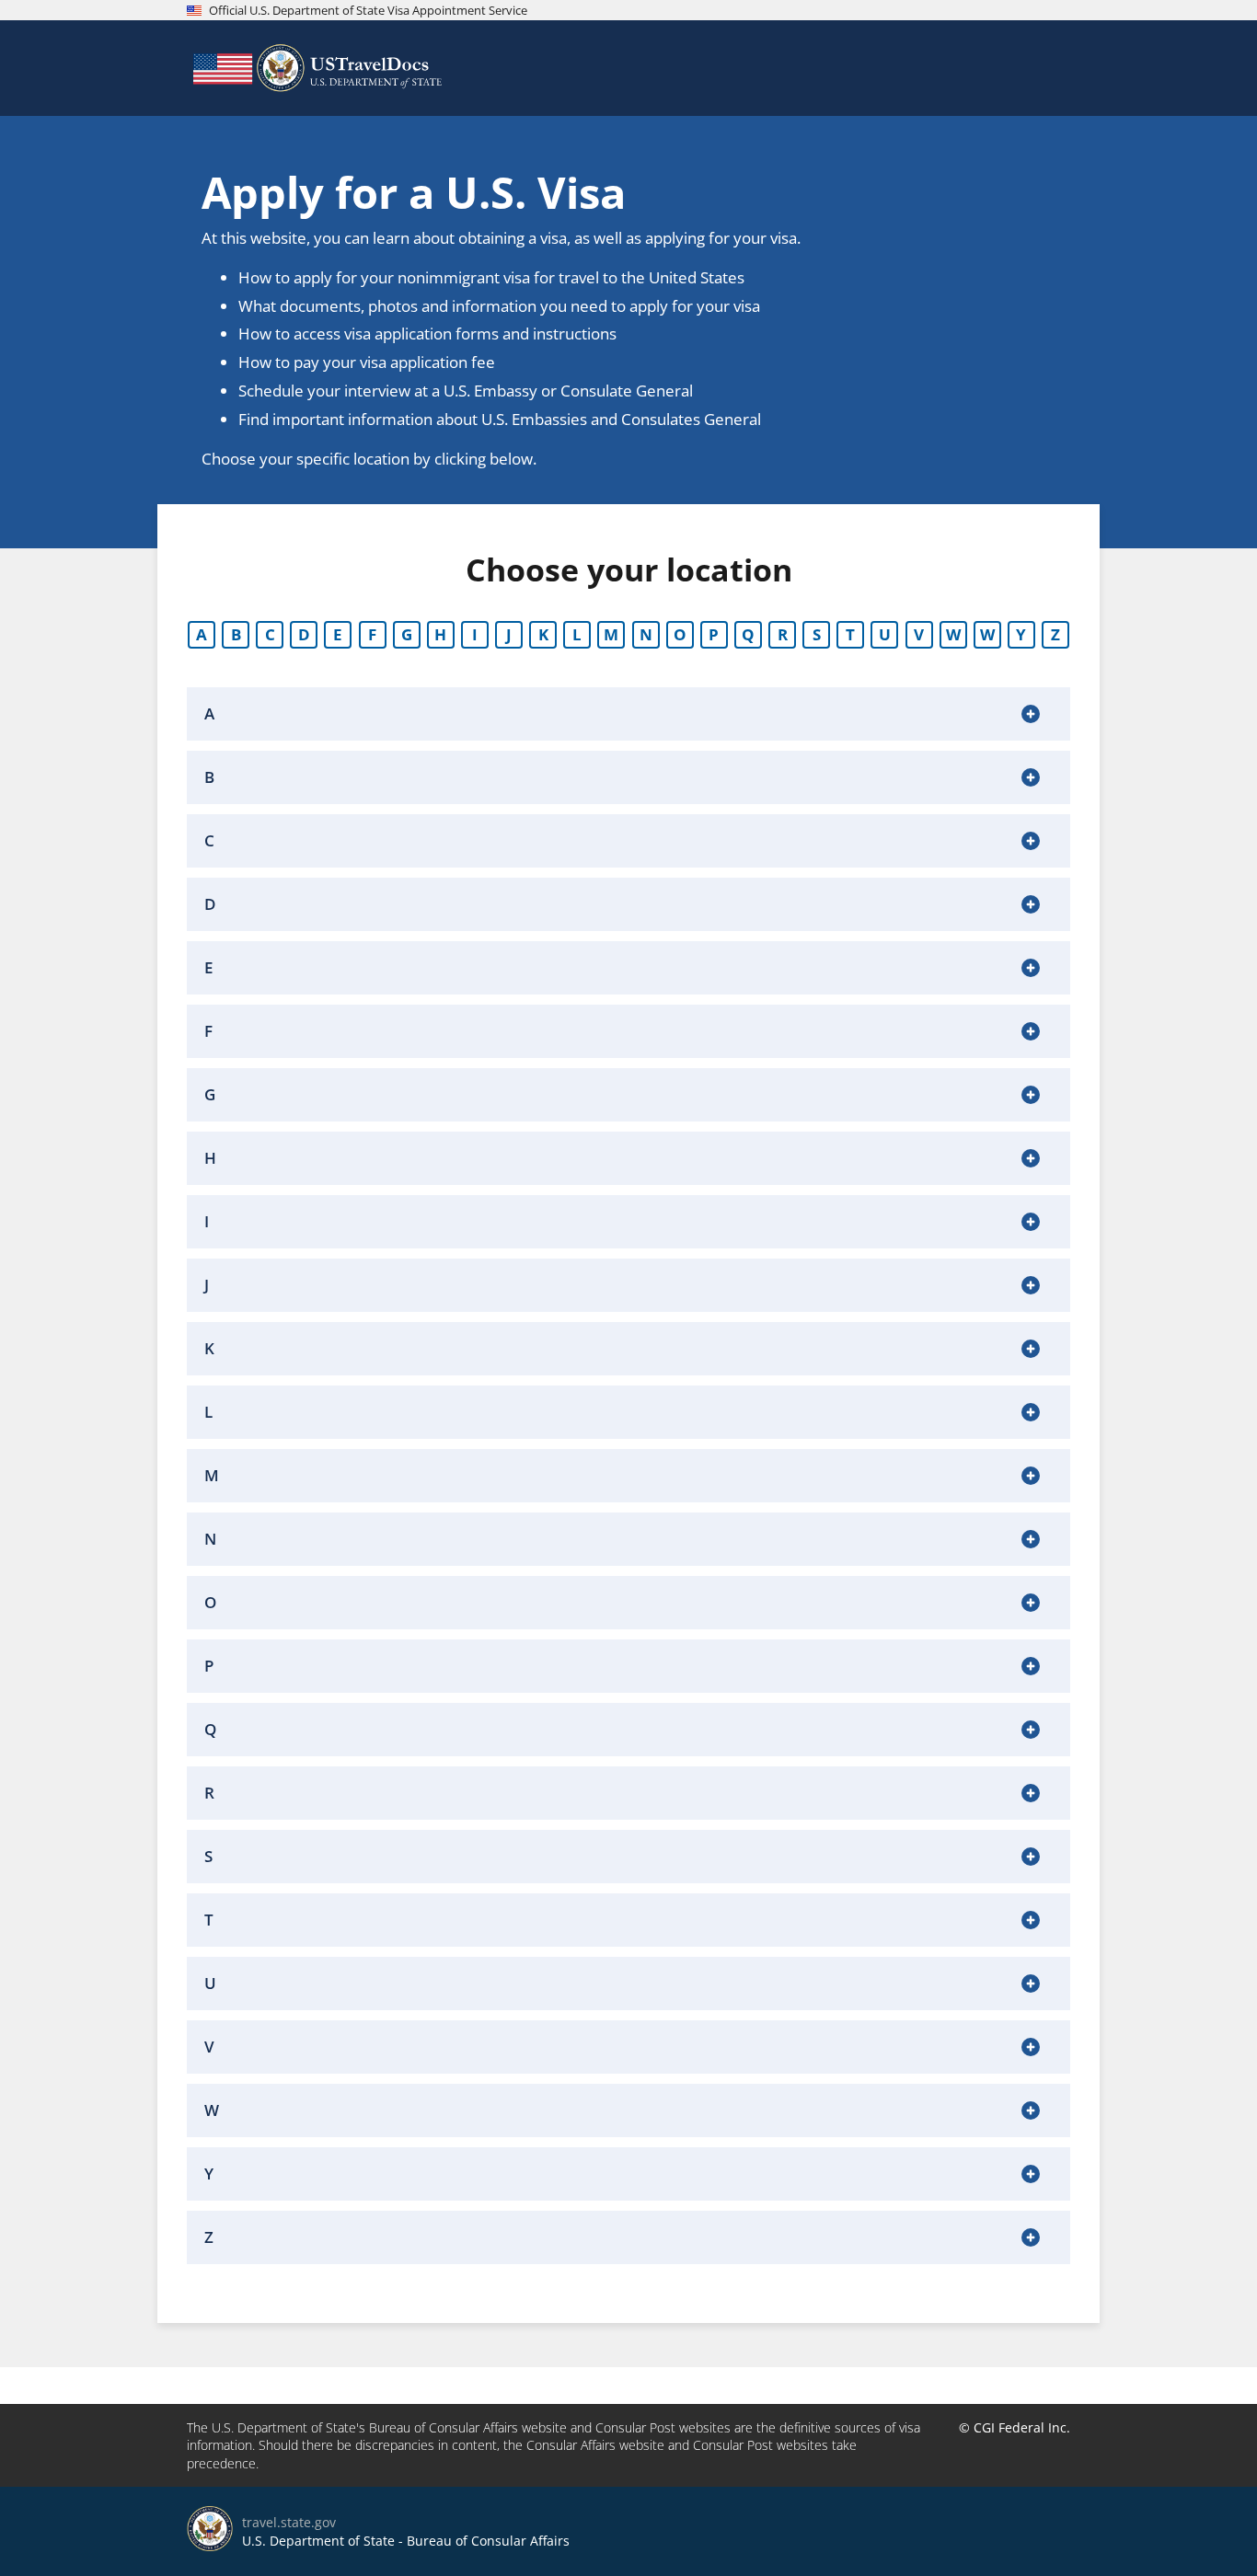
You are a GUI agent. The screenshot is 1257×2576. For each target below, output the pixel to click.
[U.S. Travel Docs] (316, 68)
